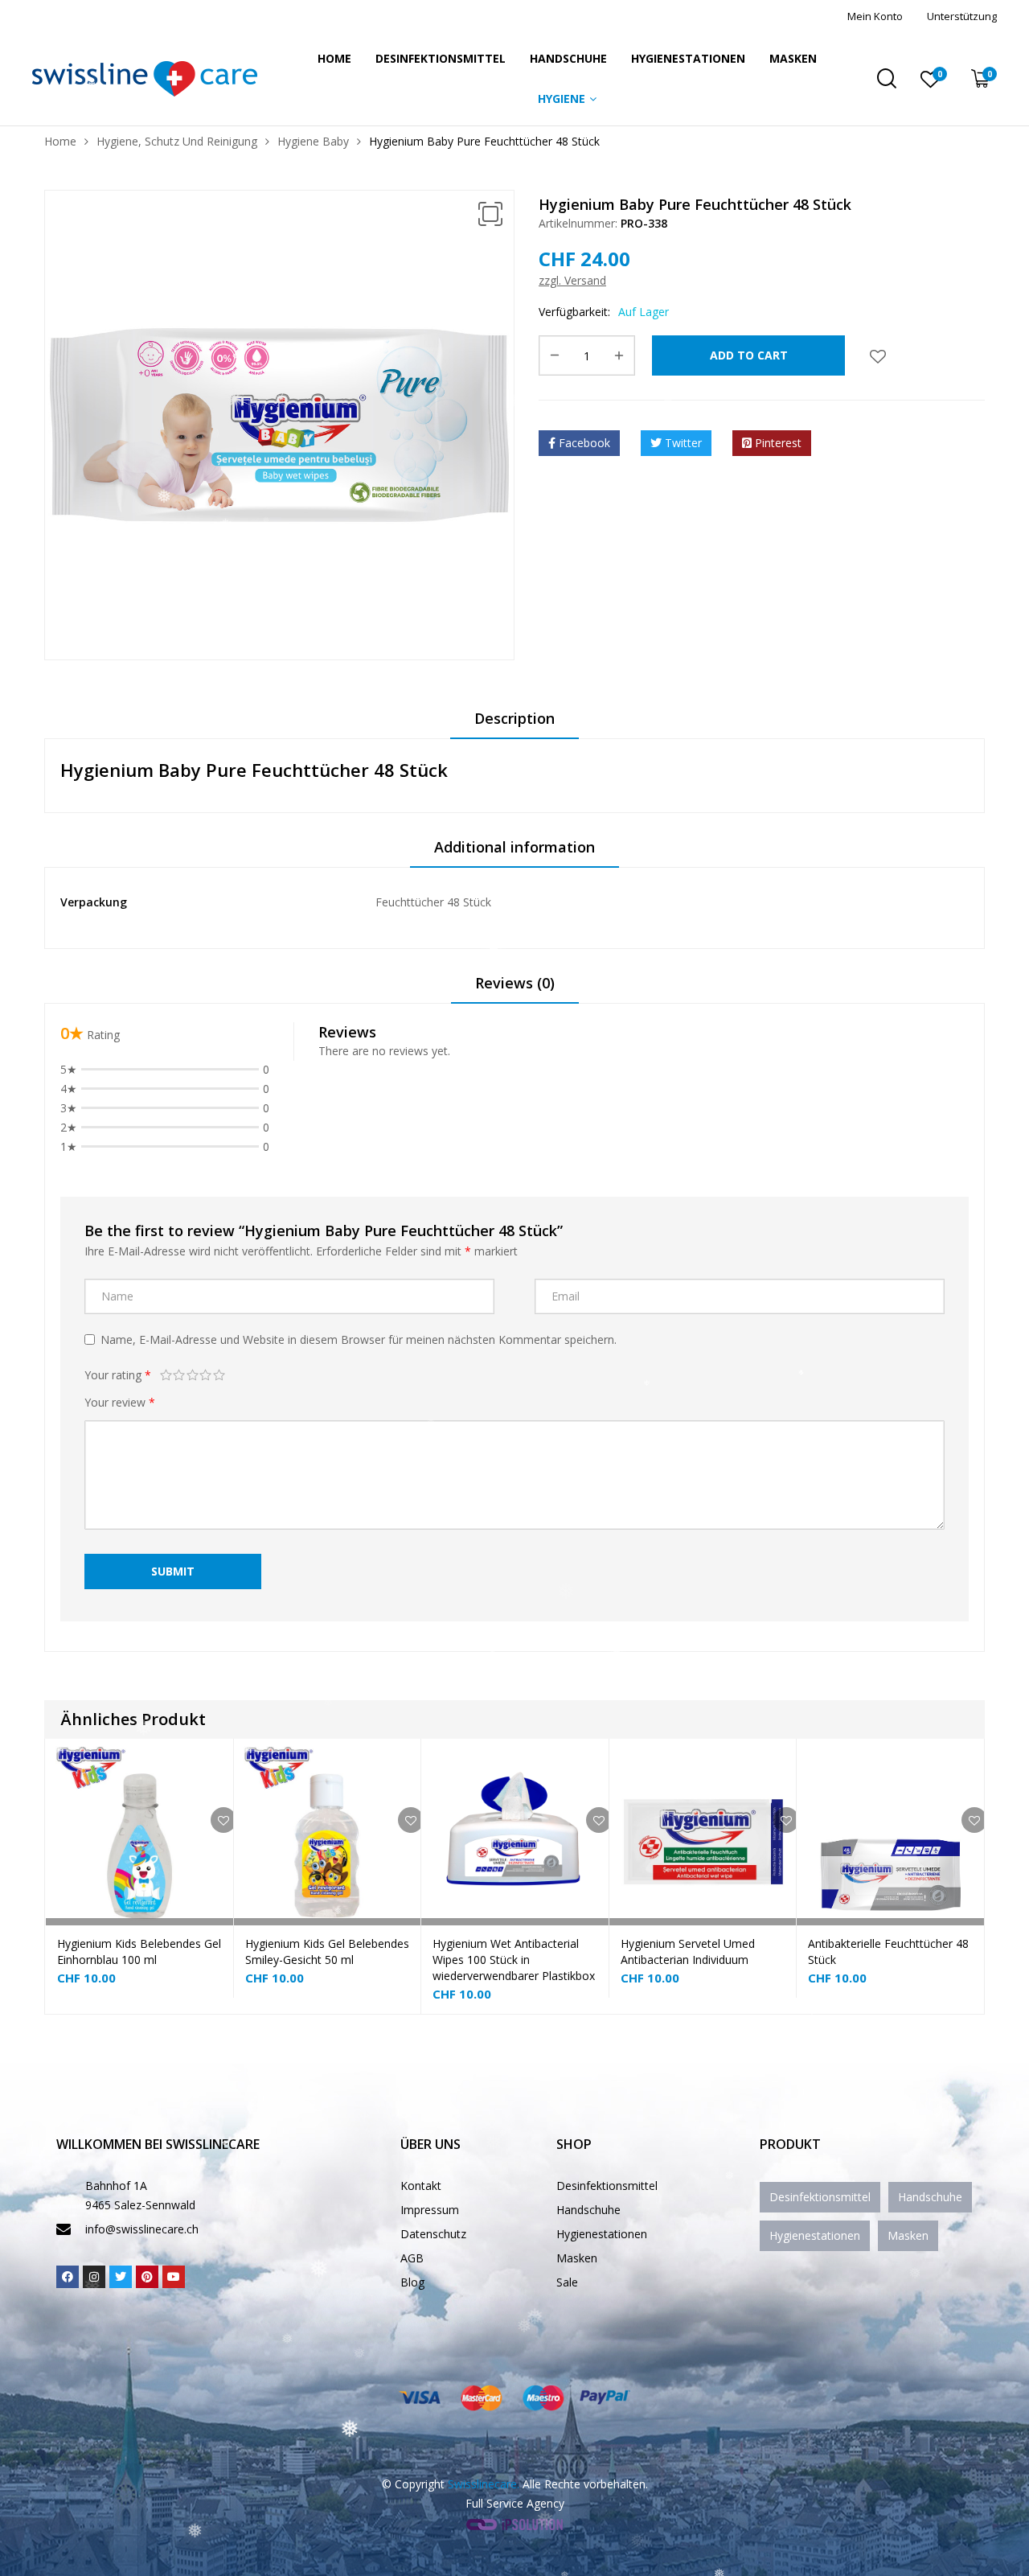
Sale (567, 2282)
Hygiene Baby (313, 141)
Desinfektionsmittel (441, 58)
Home (334, 58)
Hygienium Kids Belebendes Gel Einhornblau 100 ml (139, 1952)
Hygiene (562, 99)
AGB (412, 2258)
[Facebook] (68, 2277)
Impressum (430, 2210)
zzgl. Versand (572, 280)
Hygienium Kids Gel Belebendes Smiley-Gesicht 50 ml (327, 1952)
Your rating (118, 1375)
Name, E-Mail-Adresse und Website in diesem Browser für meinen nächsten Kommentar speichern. (359, 1339)
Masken (793, 58)
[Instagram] (94, 2277)
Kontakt (421, 2186)
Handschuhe (568, 58)
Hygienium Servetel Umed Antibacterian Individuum (688, 1952)
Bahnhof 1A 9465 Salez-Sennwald (140, 2195)
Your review (120, 1402)
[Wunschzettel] (878, 355)
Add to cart (749, 355)
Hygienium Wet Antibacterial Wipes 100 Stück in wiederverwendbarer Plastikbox (514, 1960)
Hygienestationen (688, 58)
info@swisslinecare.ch (142, 2229)
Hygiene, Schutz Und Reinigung (177, 141)
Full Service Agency (515, 2503)
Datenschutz (433, 2234)
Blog (412, 2282)
